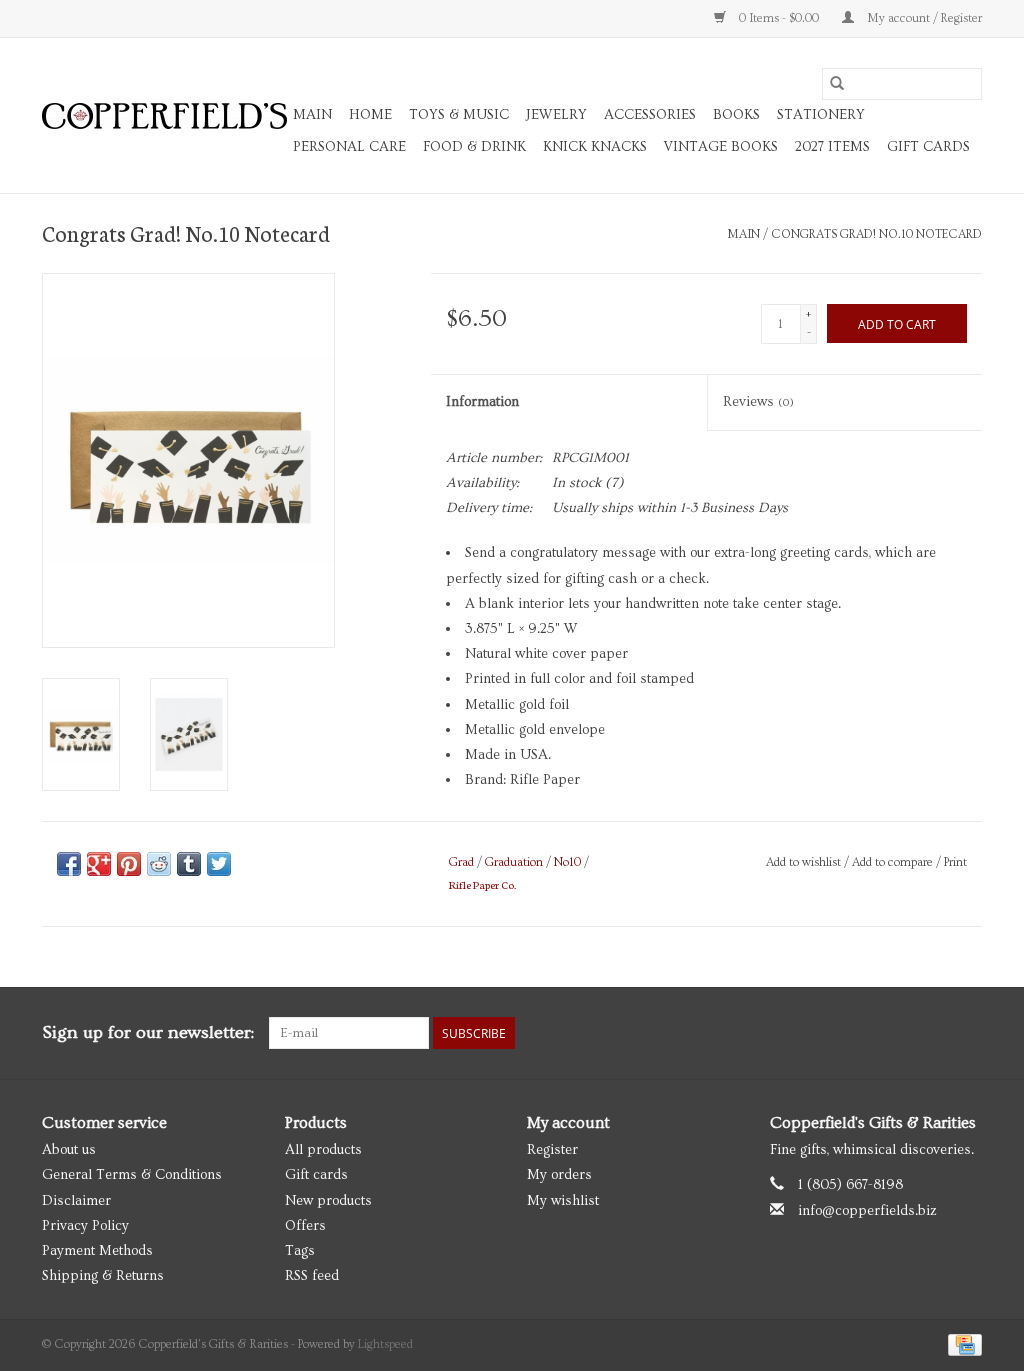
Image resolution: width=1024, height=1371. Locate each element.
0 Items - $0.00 (779, 18)
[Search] (837, 84)
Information (482, 402)
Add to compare (894, 862)
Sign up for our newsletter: (148, 1032)
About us (69, 1150)
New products (328, 1201)
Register (552, 1150)
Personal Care (349, 147)
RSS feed (312, 1276)
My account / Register (923, 18)
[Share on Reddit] (159, 864)
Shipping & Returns (103, 1276)
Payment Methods (97, 1251)
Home (370, 115)
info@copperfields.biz (867, 1211)
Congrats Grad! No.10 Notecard (876, 234)
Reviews (758, 402)
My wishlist (563, 1201)
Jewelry (556, 115)
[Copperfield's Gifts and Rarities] (164, 116)
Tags (300, 1251)
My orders (559, 1175)
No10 (567, 862)
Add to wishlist (805, 862)
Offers (305, 1226)
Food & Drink (474, 147)
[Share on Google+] (99, 864)
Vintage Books (721, 147)
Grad (461, 862)
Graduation (514, 862)
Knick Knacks (595, 147)
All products (323, 1150)
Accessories (650, 115)
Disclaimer (76, 1201)
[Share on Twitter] (219, 864)
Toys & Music (459, 115)
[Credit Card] (961, 1342)
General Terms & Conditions (132, 1175)
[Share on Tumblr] (189, 864)
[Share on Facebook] (69, 864)
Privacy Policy (85, 1226)
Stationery (821, 115)
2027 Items (832, 147)
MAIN (312, 115)
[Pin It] (129, 864)
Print (955, 862)
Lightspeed (385, 1344)
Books (736, 115)
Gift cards (928, 147)
